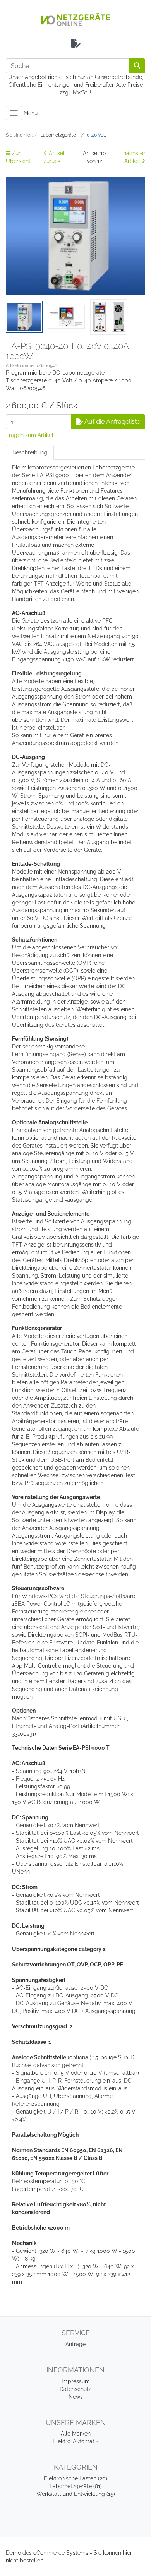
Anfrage (75, 2344)
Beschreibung (30, 452)
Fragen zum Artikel (30, 435)
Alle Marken (76, 2434)
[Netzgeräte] (75, 20)
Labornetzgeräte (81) (76, 2486)
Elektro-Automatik (75, 2441)
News (76, 2397)
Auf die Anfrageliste (112, 422)
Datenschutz (75, 2389)
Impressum (76, 2381)
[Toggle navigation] (14, 113)
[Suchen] (137, 66)
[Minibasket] (76, 44)
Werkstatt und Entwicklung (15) (76, 2494)
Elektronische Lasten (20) (75, 2478)
